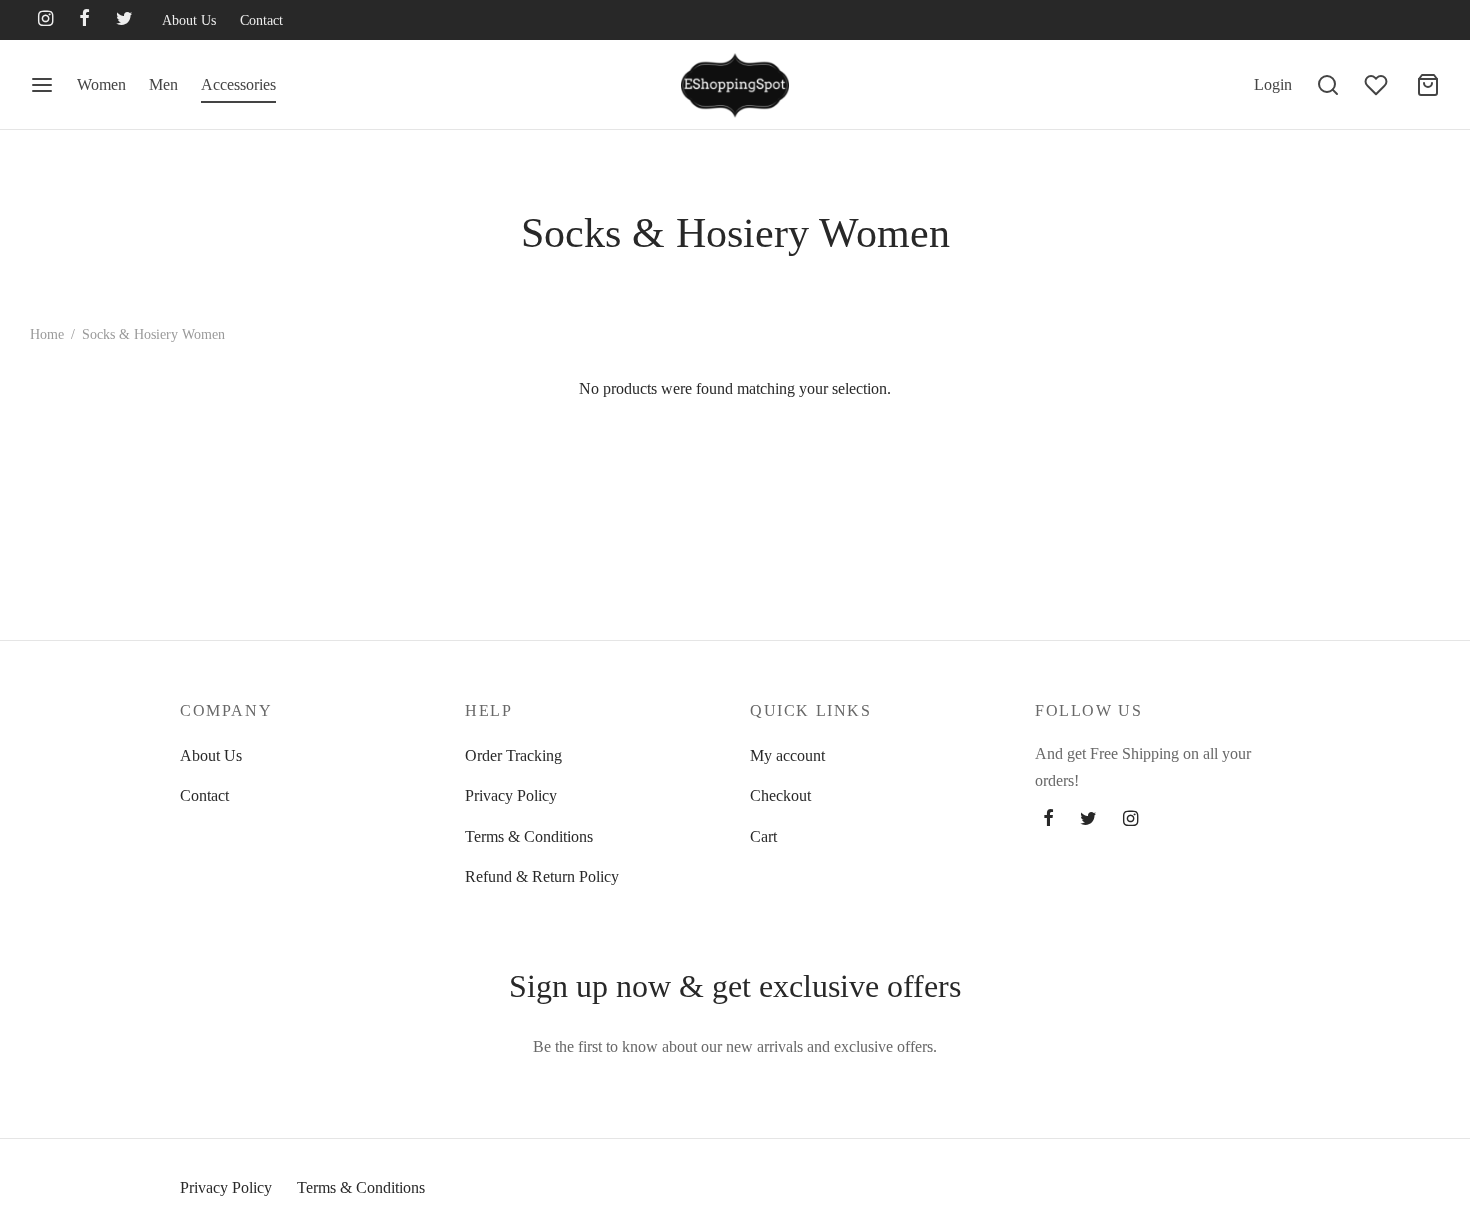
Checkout (780, 795)
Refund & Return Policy (542, 876)
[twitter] (124, 20)
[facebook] (84, 20)
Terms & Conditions (529, 836)
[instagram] (45, 20)
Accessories (238, 84)
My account (787, 755)
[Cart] (1428, 85)
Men (163, 84)
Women (101, 84)
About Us (189, 20)
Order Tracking (513, 755)
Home (47, 334)
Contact (261, 20)
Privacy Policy (511, 795)
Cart (763, 836)
